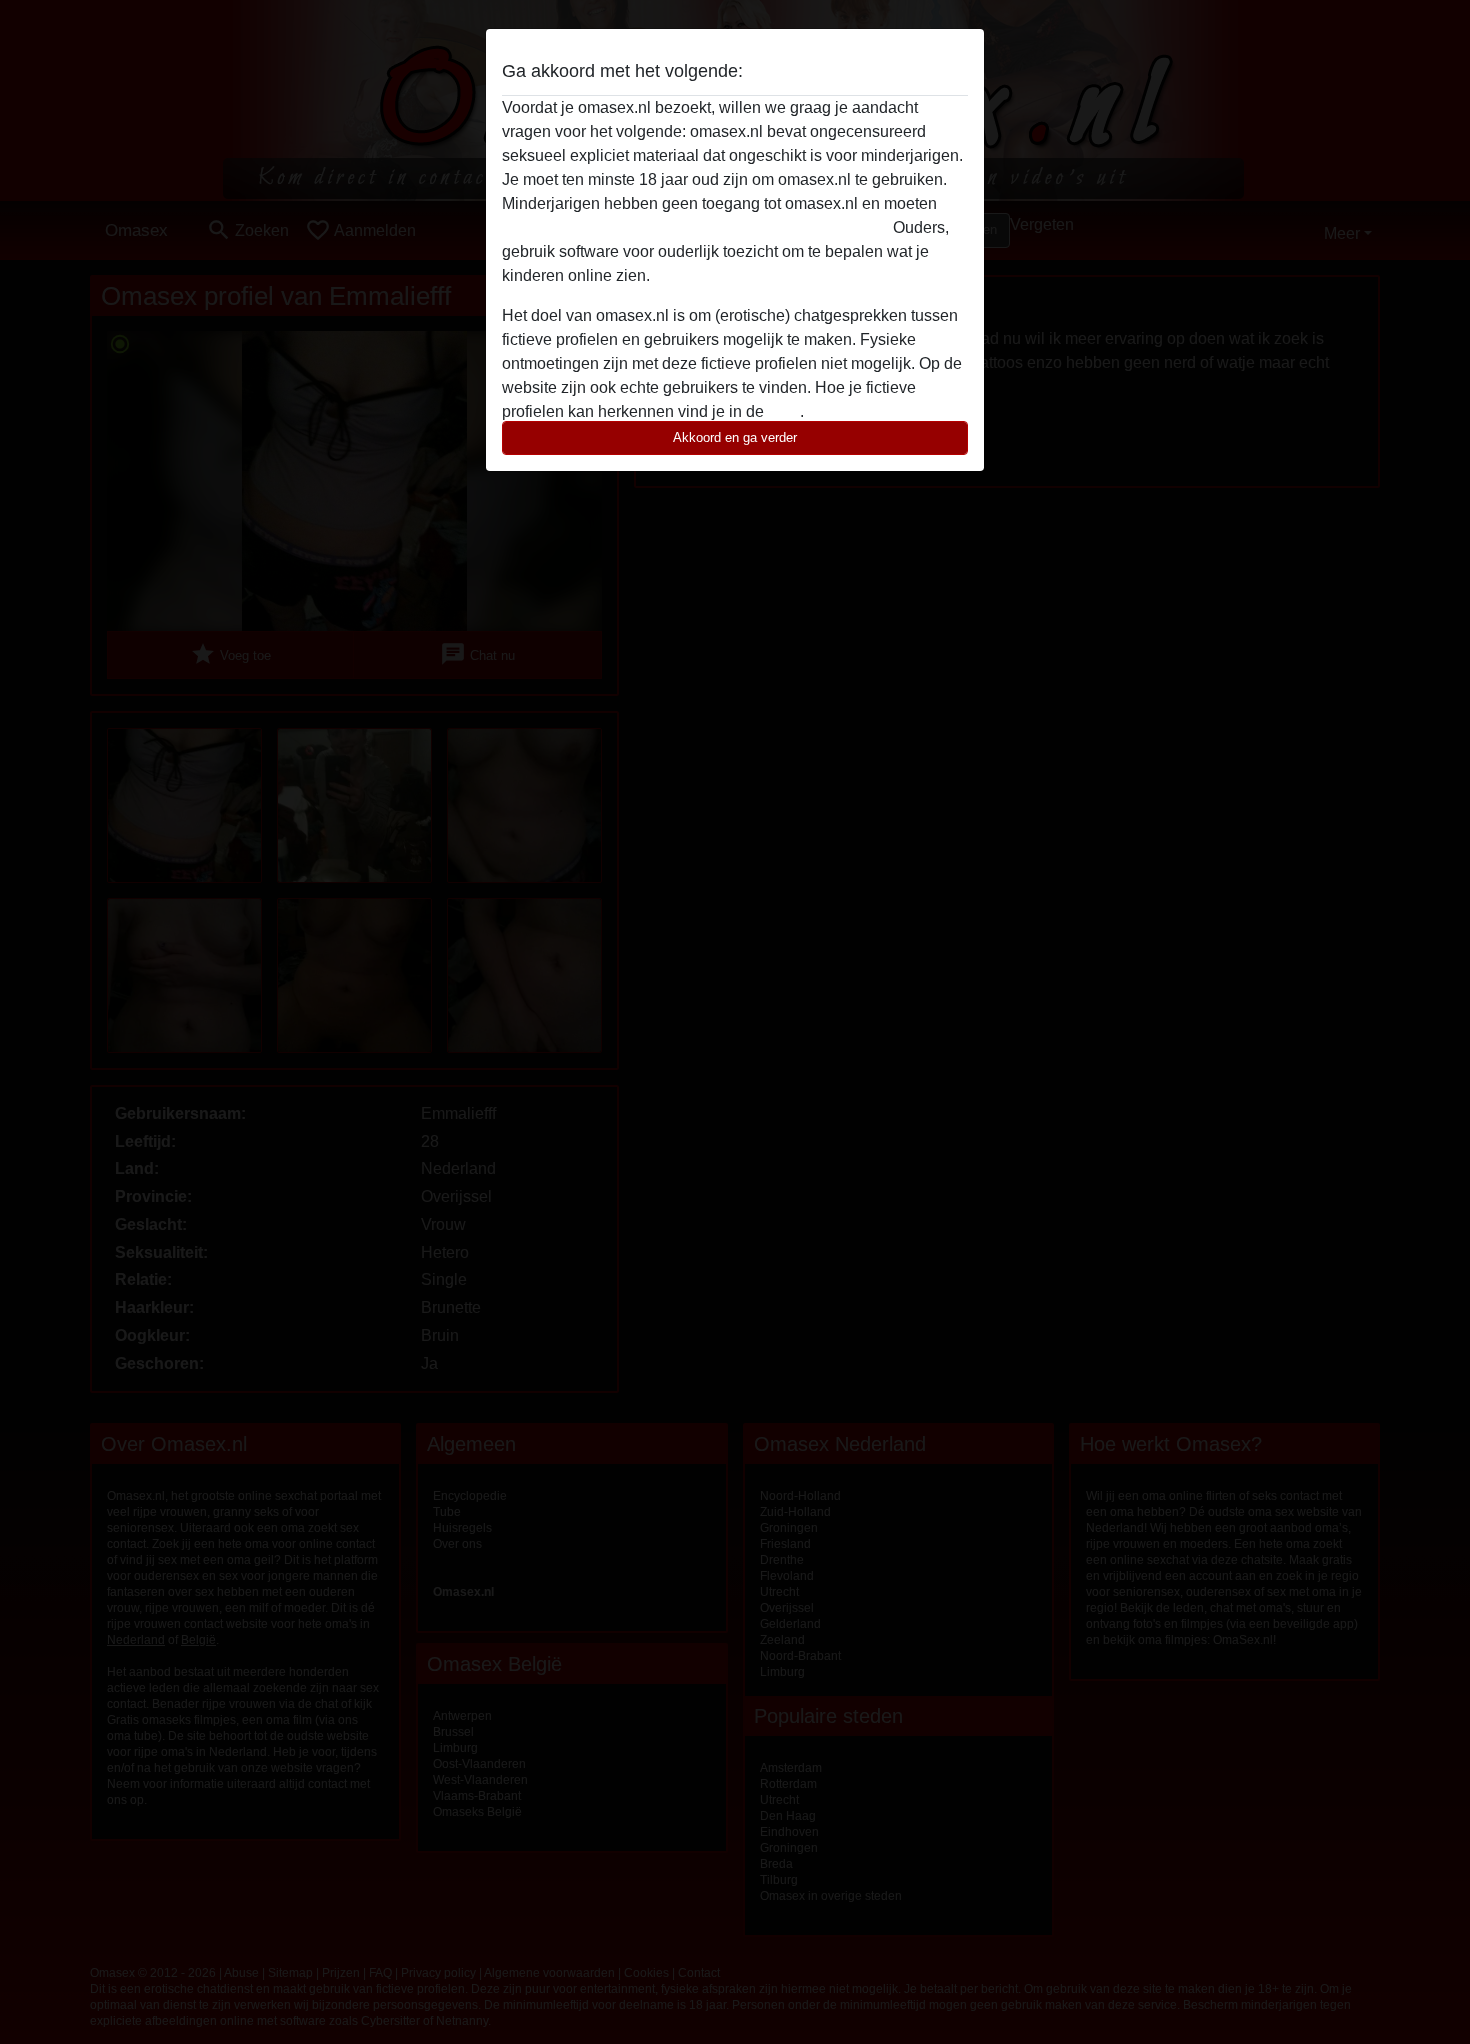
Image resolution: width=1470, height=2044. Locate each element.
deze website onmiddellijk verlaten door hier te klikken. (695, 227)
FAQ (784, 411)
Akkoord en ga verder (735, 437)
